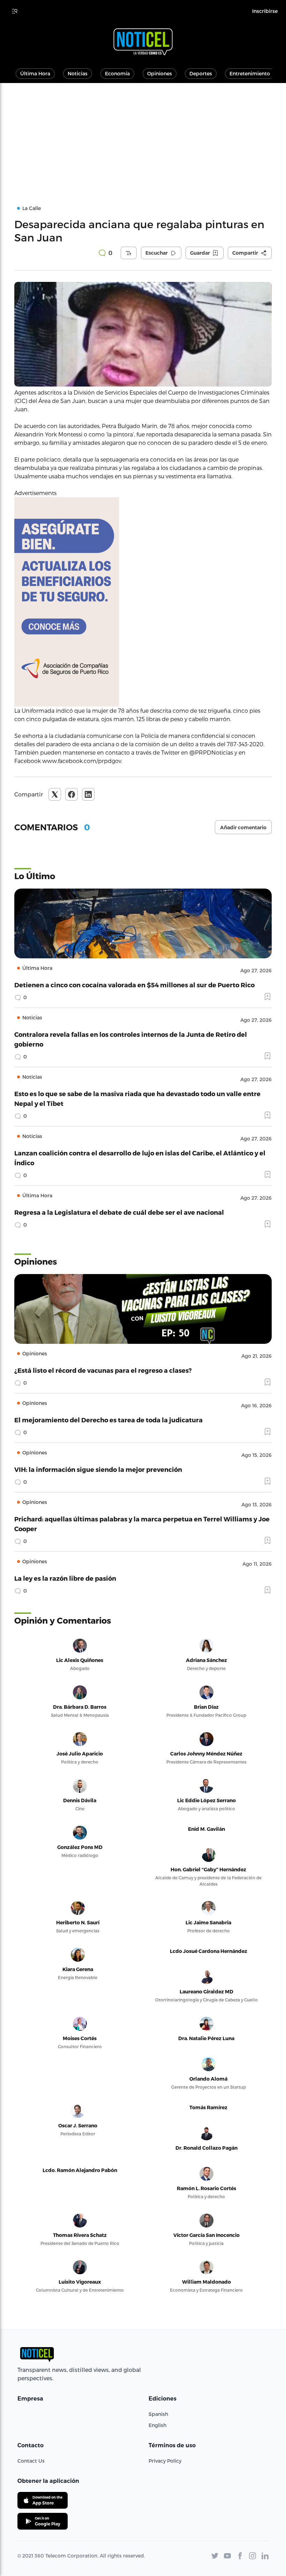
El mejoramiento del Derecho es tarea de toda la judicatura (108, 1420)
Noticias (78, 73)
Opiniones (160, 73)
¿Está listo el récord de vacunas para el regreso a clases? (103, 1370)
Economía (117, 73)
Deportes (201, 73)
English (157, 2425)
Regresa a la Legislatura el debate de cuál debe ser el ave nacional (119, 1212)
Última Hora (35, 73)
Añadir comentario (243, 828)
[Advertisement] (143, 135)
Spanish (158, 2414)
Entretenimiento (250, 73)
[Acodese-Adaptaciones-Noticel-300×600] (143, 602)
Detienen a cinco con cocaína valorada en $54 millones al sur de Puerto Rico (134, 985)
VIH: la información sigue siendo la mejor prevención (98, 1469)
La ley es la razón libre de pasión (65, 1578)
